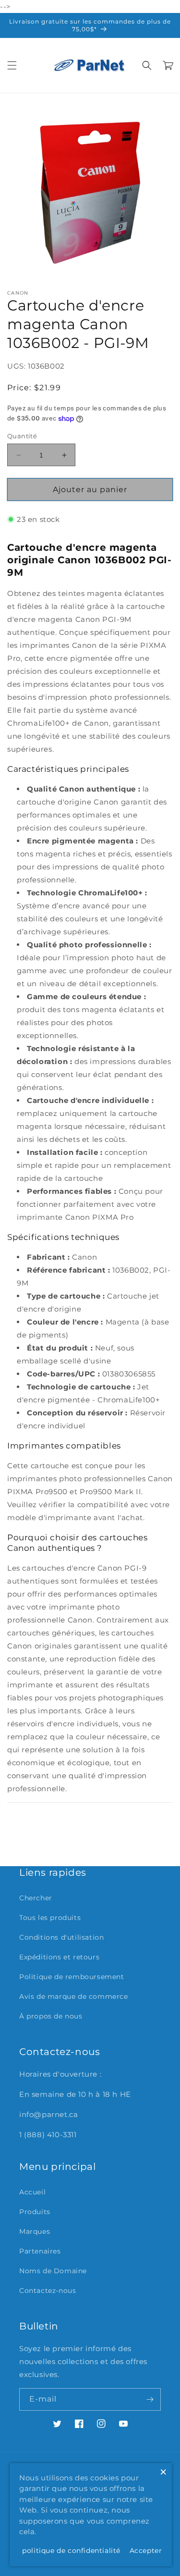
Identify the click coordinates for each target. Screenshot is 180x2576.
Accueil (32, 2192)
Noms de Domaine (53, 2271)
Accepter (146, 2551)
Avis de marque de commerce (74, 1996)
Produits (35, 2212)
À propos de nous (51, 2016)
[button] (12, 65)
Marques (35, 2231)
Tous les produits (50, 1918)
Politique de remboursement (72, 1977)
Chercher (36, 1898)
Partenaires (40, 2251)
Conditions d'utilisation (61, 1937)
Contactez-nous (48, 2291)
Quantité (22, 436)
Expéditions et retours (59, 1957)
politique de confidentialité (71, 2551)
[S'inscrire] (150, 2399)
